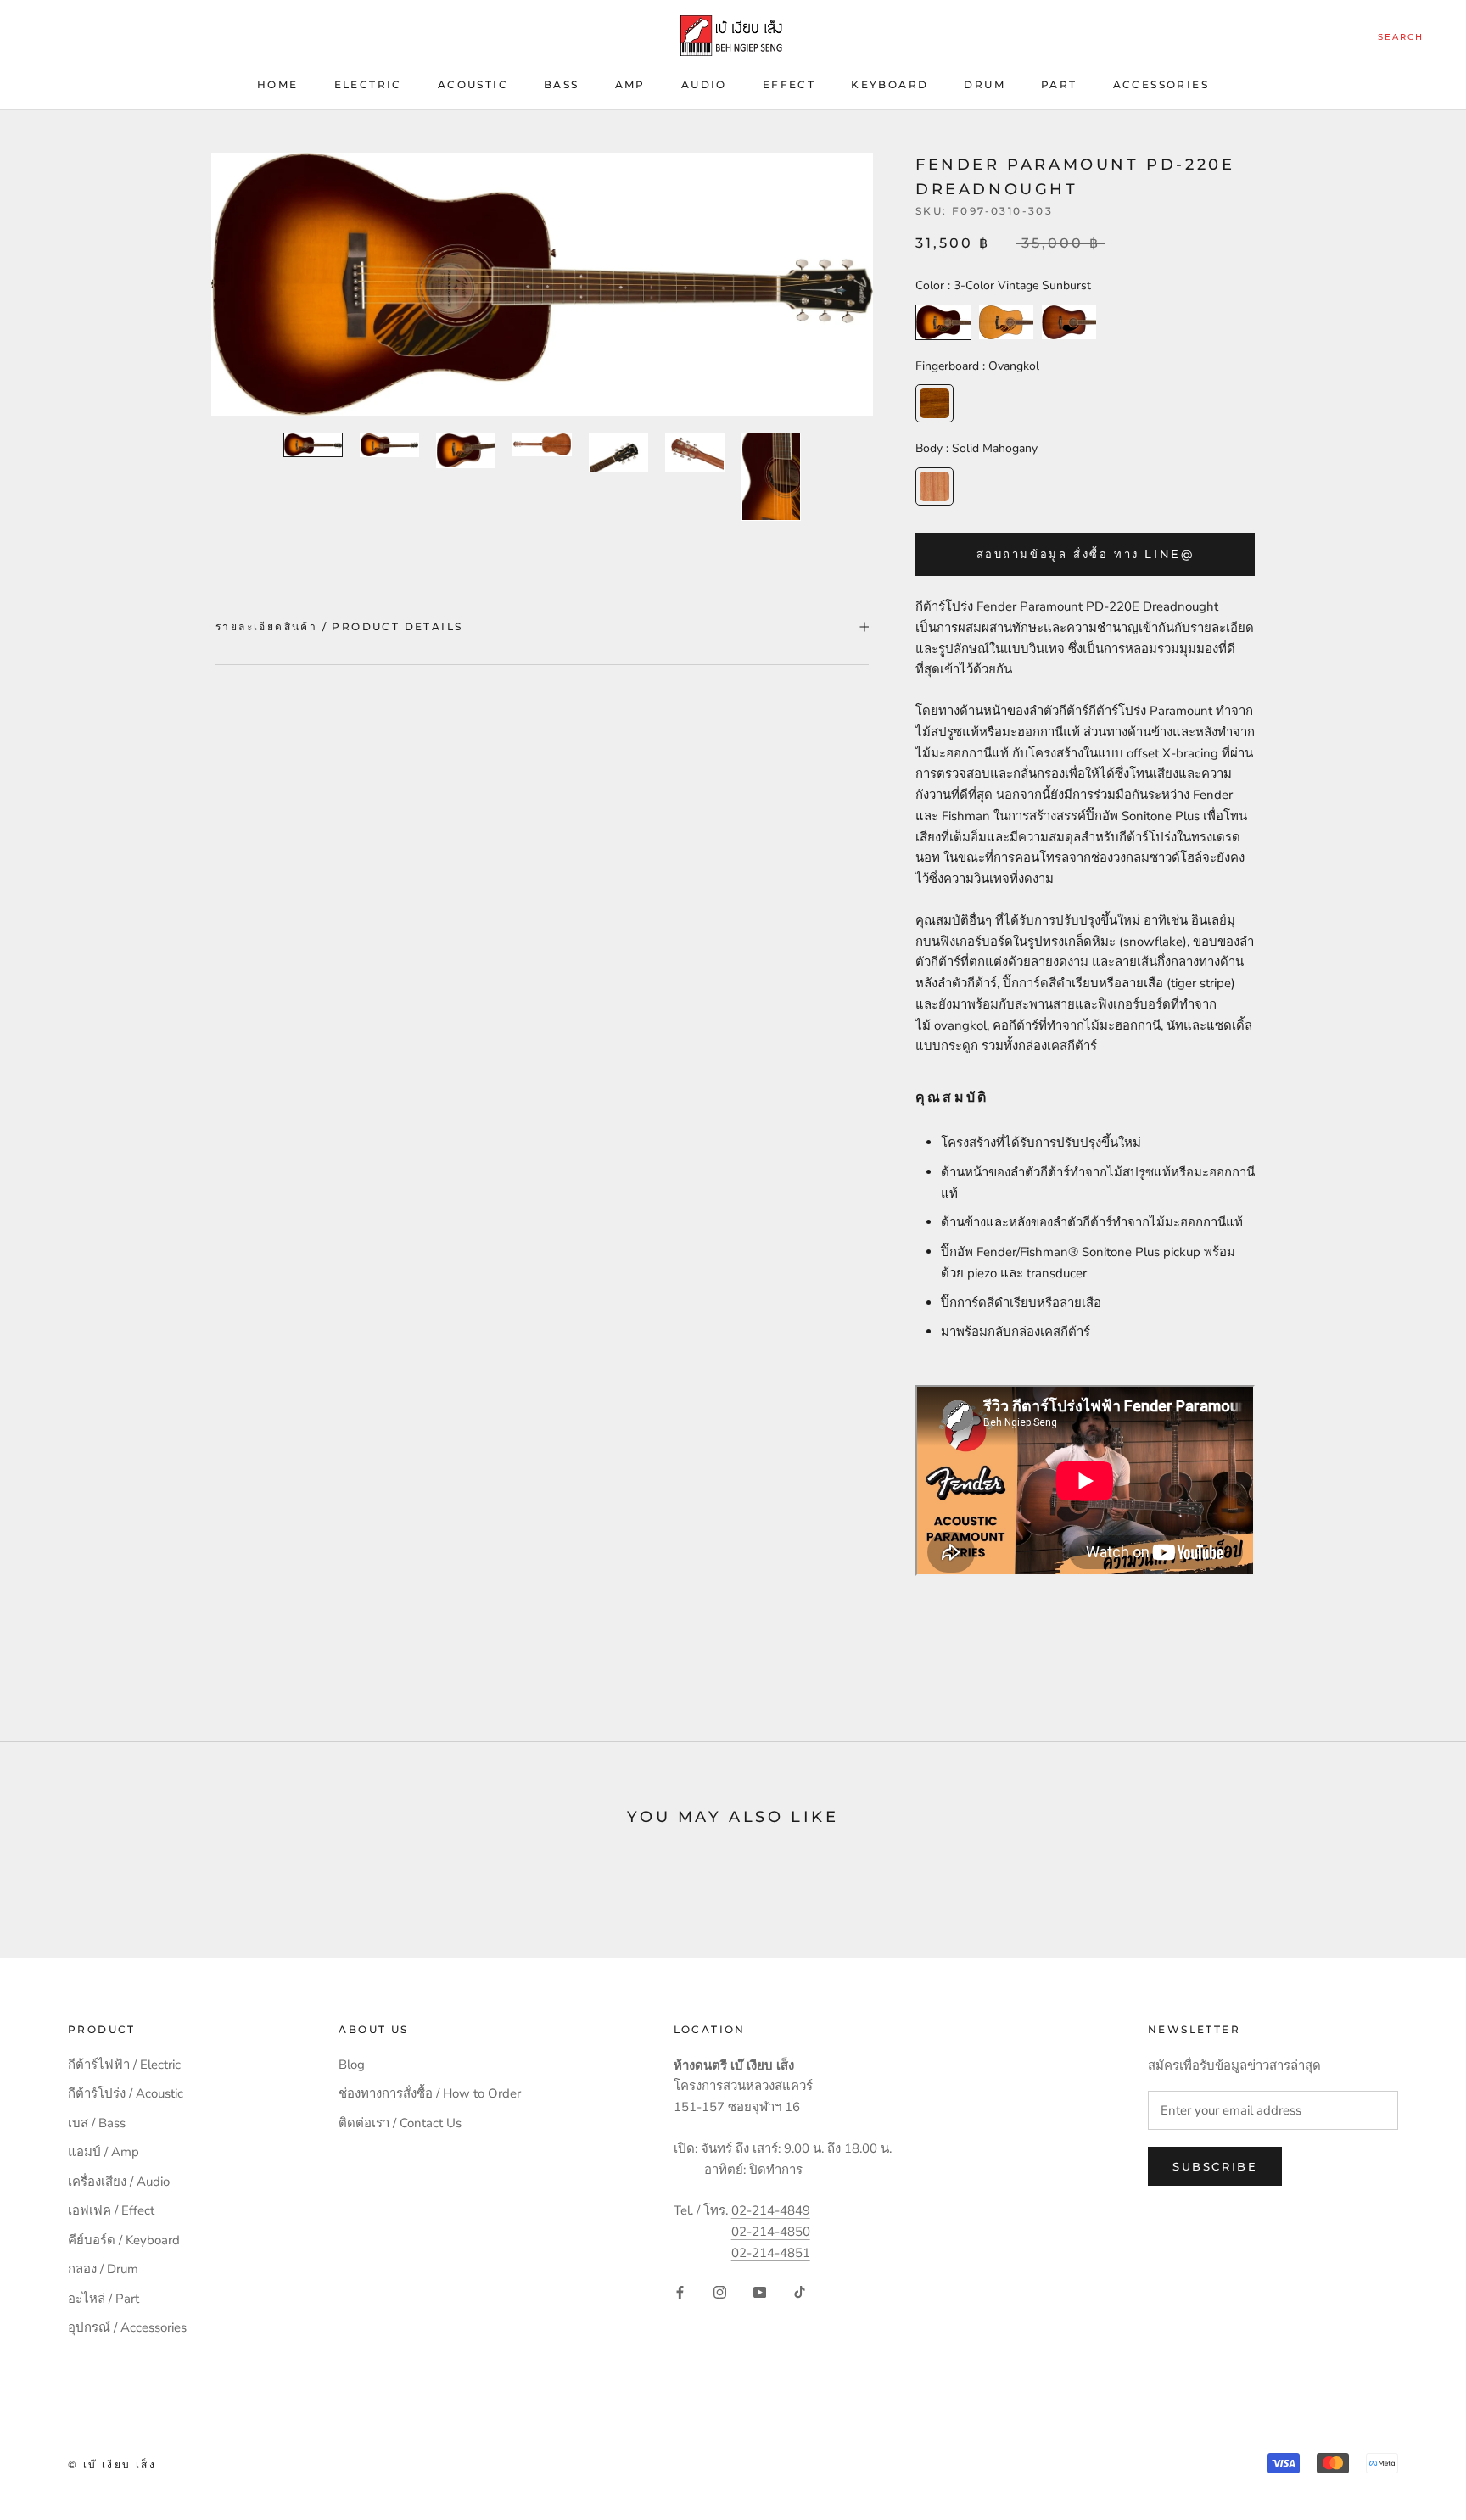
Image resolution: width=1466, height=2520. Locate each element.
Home (278, 84)
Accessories (1161, 84)
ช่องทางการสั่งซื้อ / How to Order (430, 2093)
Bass (562, 84)
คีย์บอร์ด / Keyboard (124, 2240)
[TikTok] (800, 2291)
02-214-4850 (771, 2232)
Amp (630, 84)
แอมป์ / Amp (104, 2152)
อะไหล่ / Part (104, 2299)
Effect (789, 84)
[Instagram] (720, 2291)
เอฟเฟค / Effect (111, 2210)
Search (1401, 37)
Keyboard (890, 84)
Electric (368, 84)
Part (1059, 84)
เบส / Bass (97, 2123)
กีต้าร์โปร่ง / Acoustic (126, 2093)
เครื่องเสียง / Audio (119, 2182)
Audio (704, 84)
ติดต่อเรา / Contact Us (400, 2123)
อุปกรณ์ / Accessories (127, 2327)
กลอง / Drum (103, 2269)
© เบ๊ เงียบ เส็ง (112, 2464)
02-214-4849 (771, 2210)
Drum (985, 84)
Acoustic (473, 84)
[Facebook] (680, 2291)
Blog (352, 2065)
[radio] (943, 322)
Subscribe (1215, 2166)
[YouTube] (760, 2291)
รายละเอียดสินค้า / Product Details (339, 626)
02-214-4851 (771, 2253)
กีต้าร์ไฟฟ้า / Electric (124, 2065)
